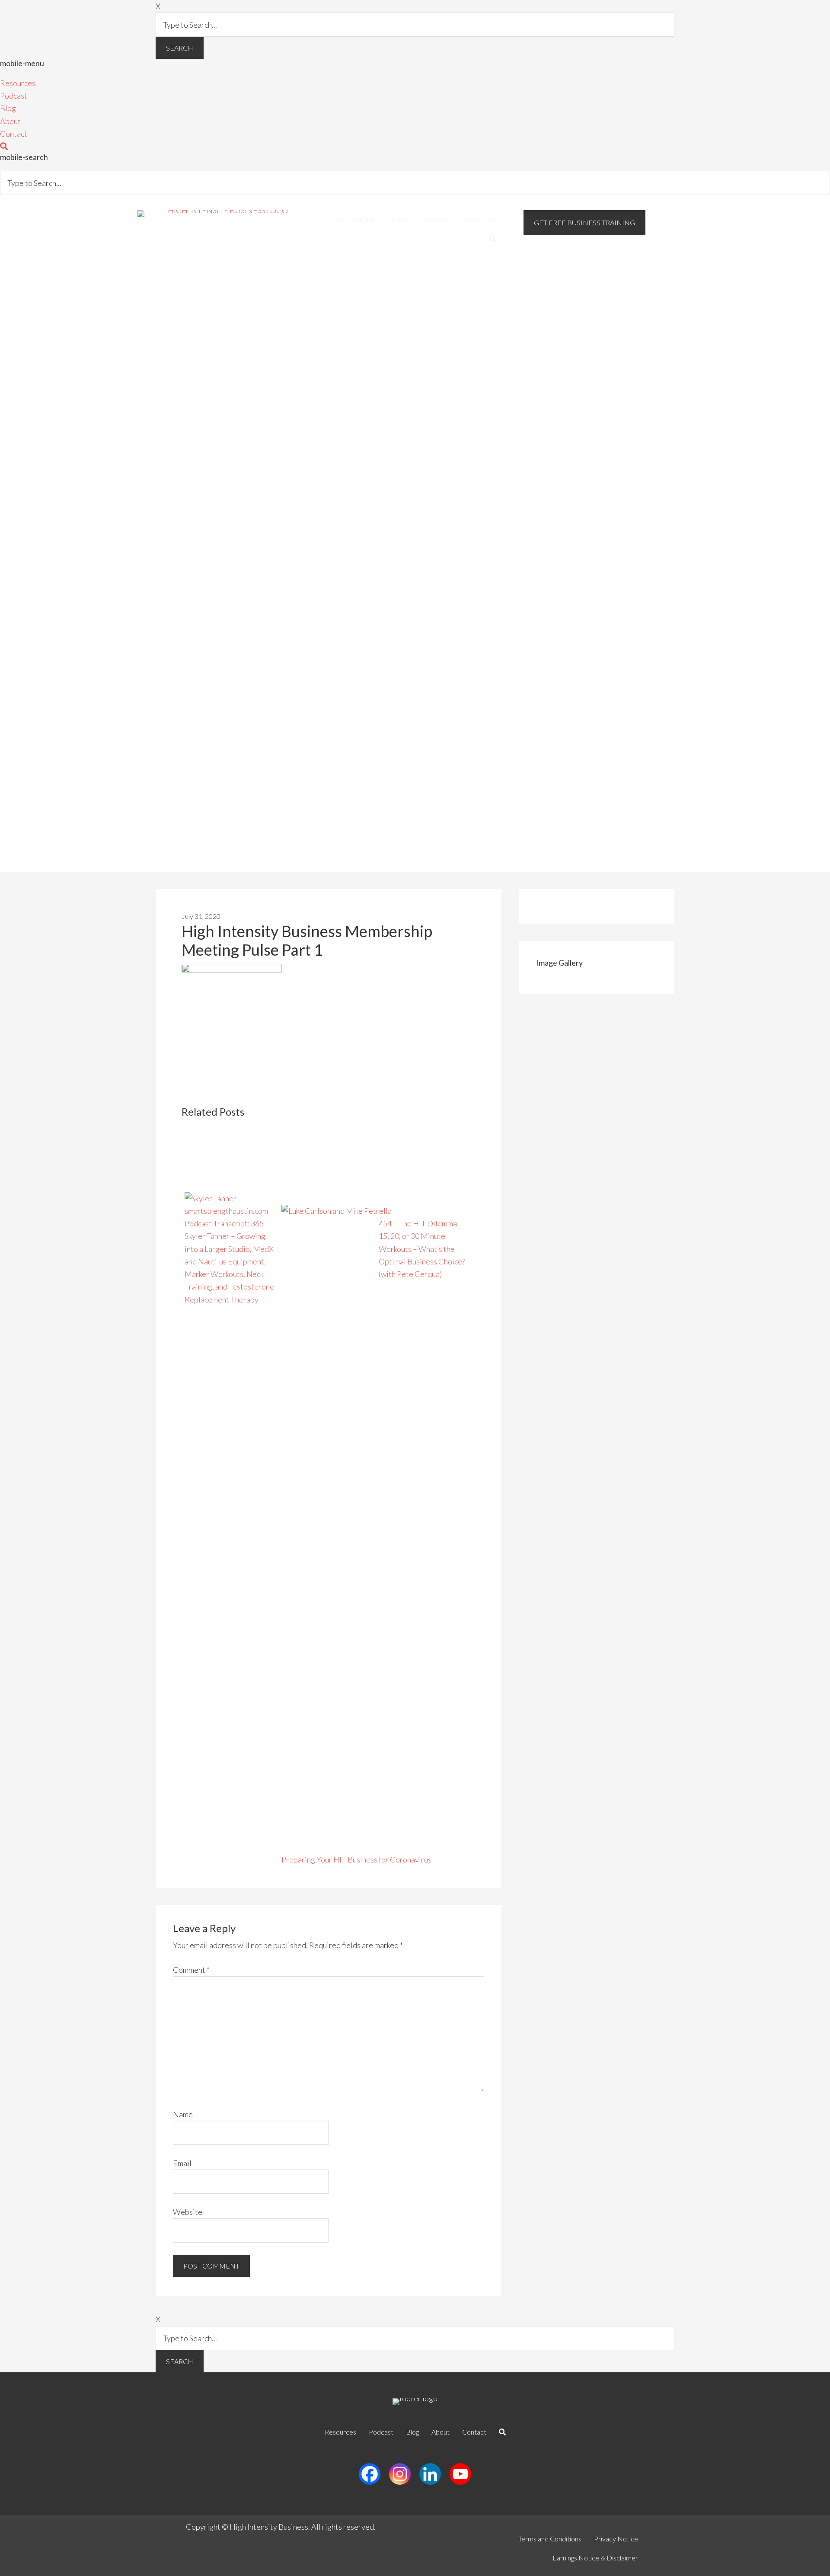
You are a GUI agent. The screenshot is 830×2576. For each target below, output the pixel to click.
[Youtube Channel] (460, 2474)
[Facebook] (370, 2474)
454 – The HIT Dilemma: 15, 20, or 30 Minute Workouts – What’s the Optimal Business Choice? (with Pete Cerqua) (422, 1249)
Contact (14, 134)
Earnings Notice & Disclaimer (595, 2558)
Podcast (14, 96)
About (10, 121)
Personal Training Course (372, 219)
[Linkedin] (430, 2474)
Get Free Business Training (584, 222)
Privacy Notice (616, 2539)
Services (434, 219)
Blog (8, 108)
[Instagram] (400, 2474)
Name (183, 2114)
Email (182, 2163)
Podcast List (477, 219)
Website (188, 2212)
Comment (191, 1970)
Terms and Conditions (550, 2539)
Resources (18, 83)
